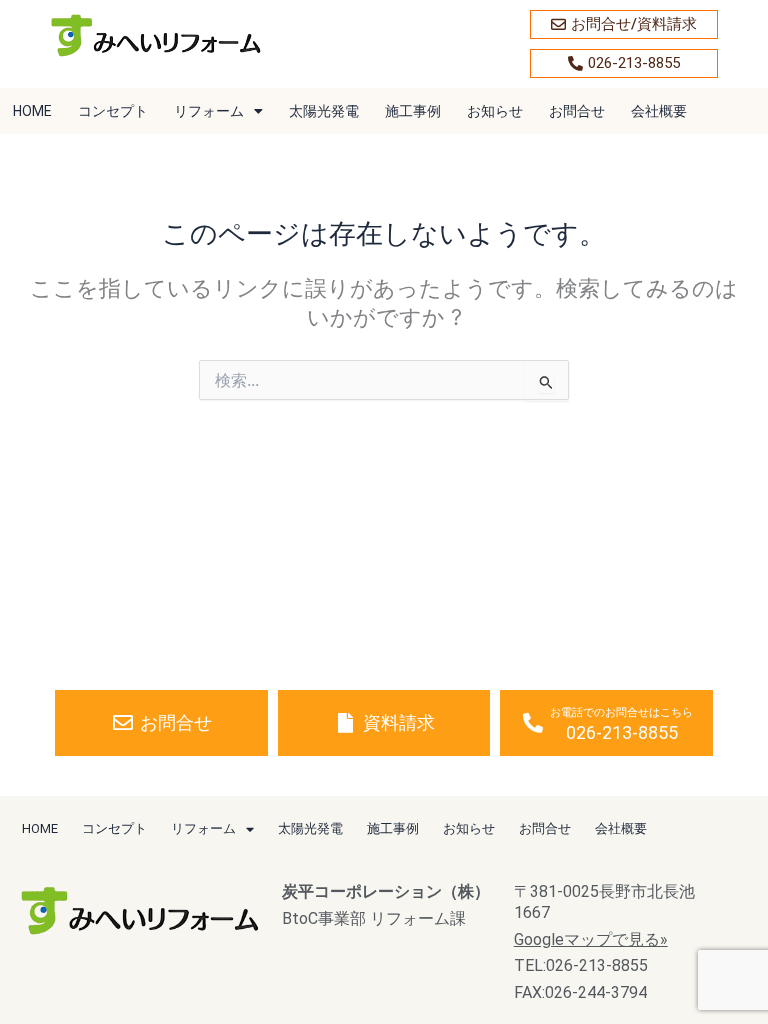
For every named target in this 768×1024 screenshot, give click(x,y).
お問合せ (577, 111)
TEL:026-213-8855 (581, 965)
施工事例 (413, 111)
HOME (32, 111)
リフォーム (209, 111)
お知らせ (495, 111)
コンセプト (113, 111)
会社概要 (659, 111)
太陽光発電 (324, 111)
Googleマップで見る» (591, 939)
